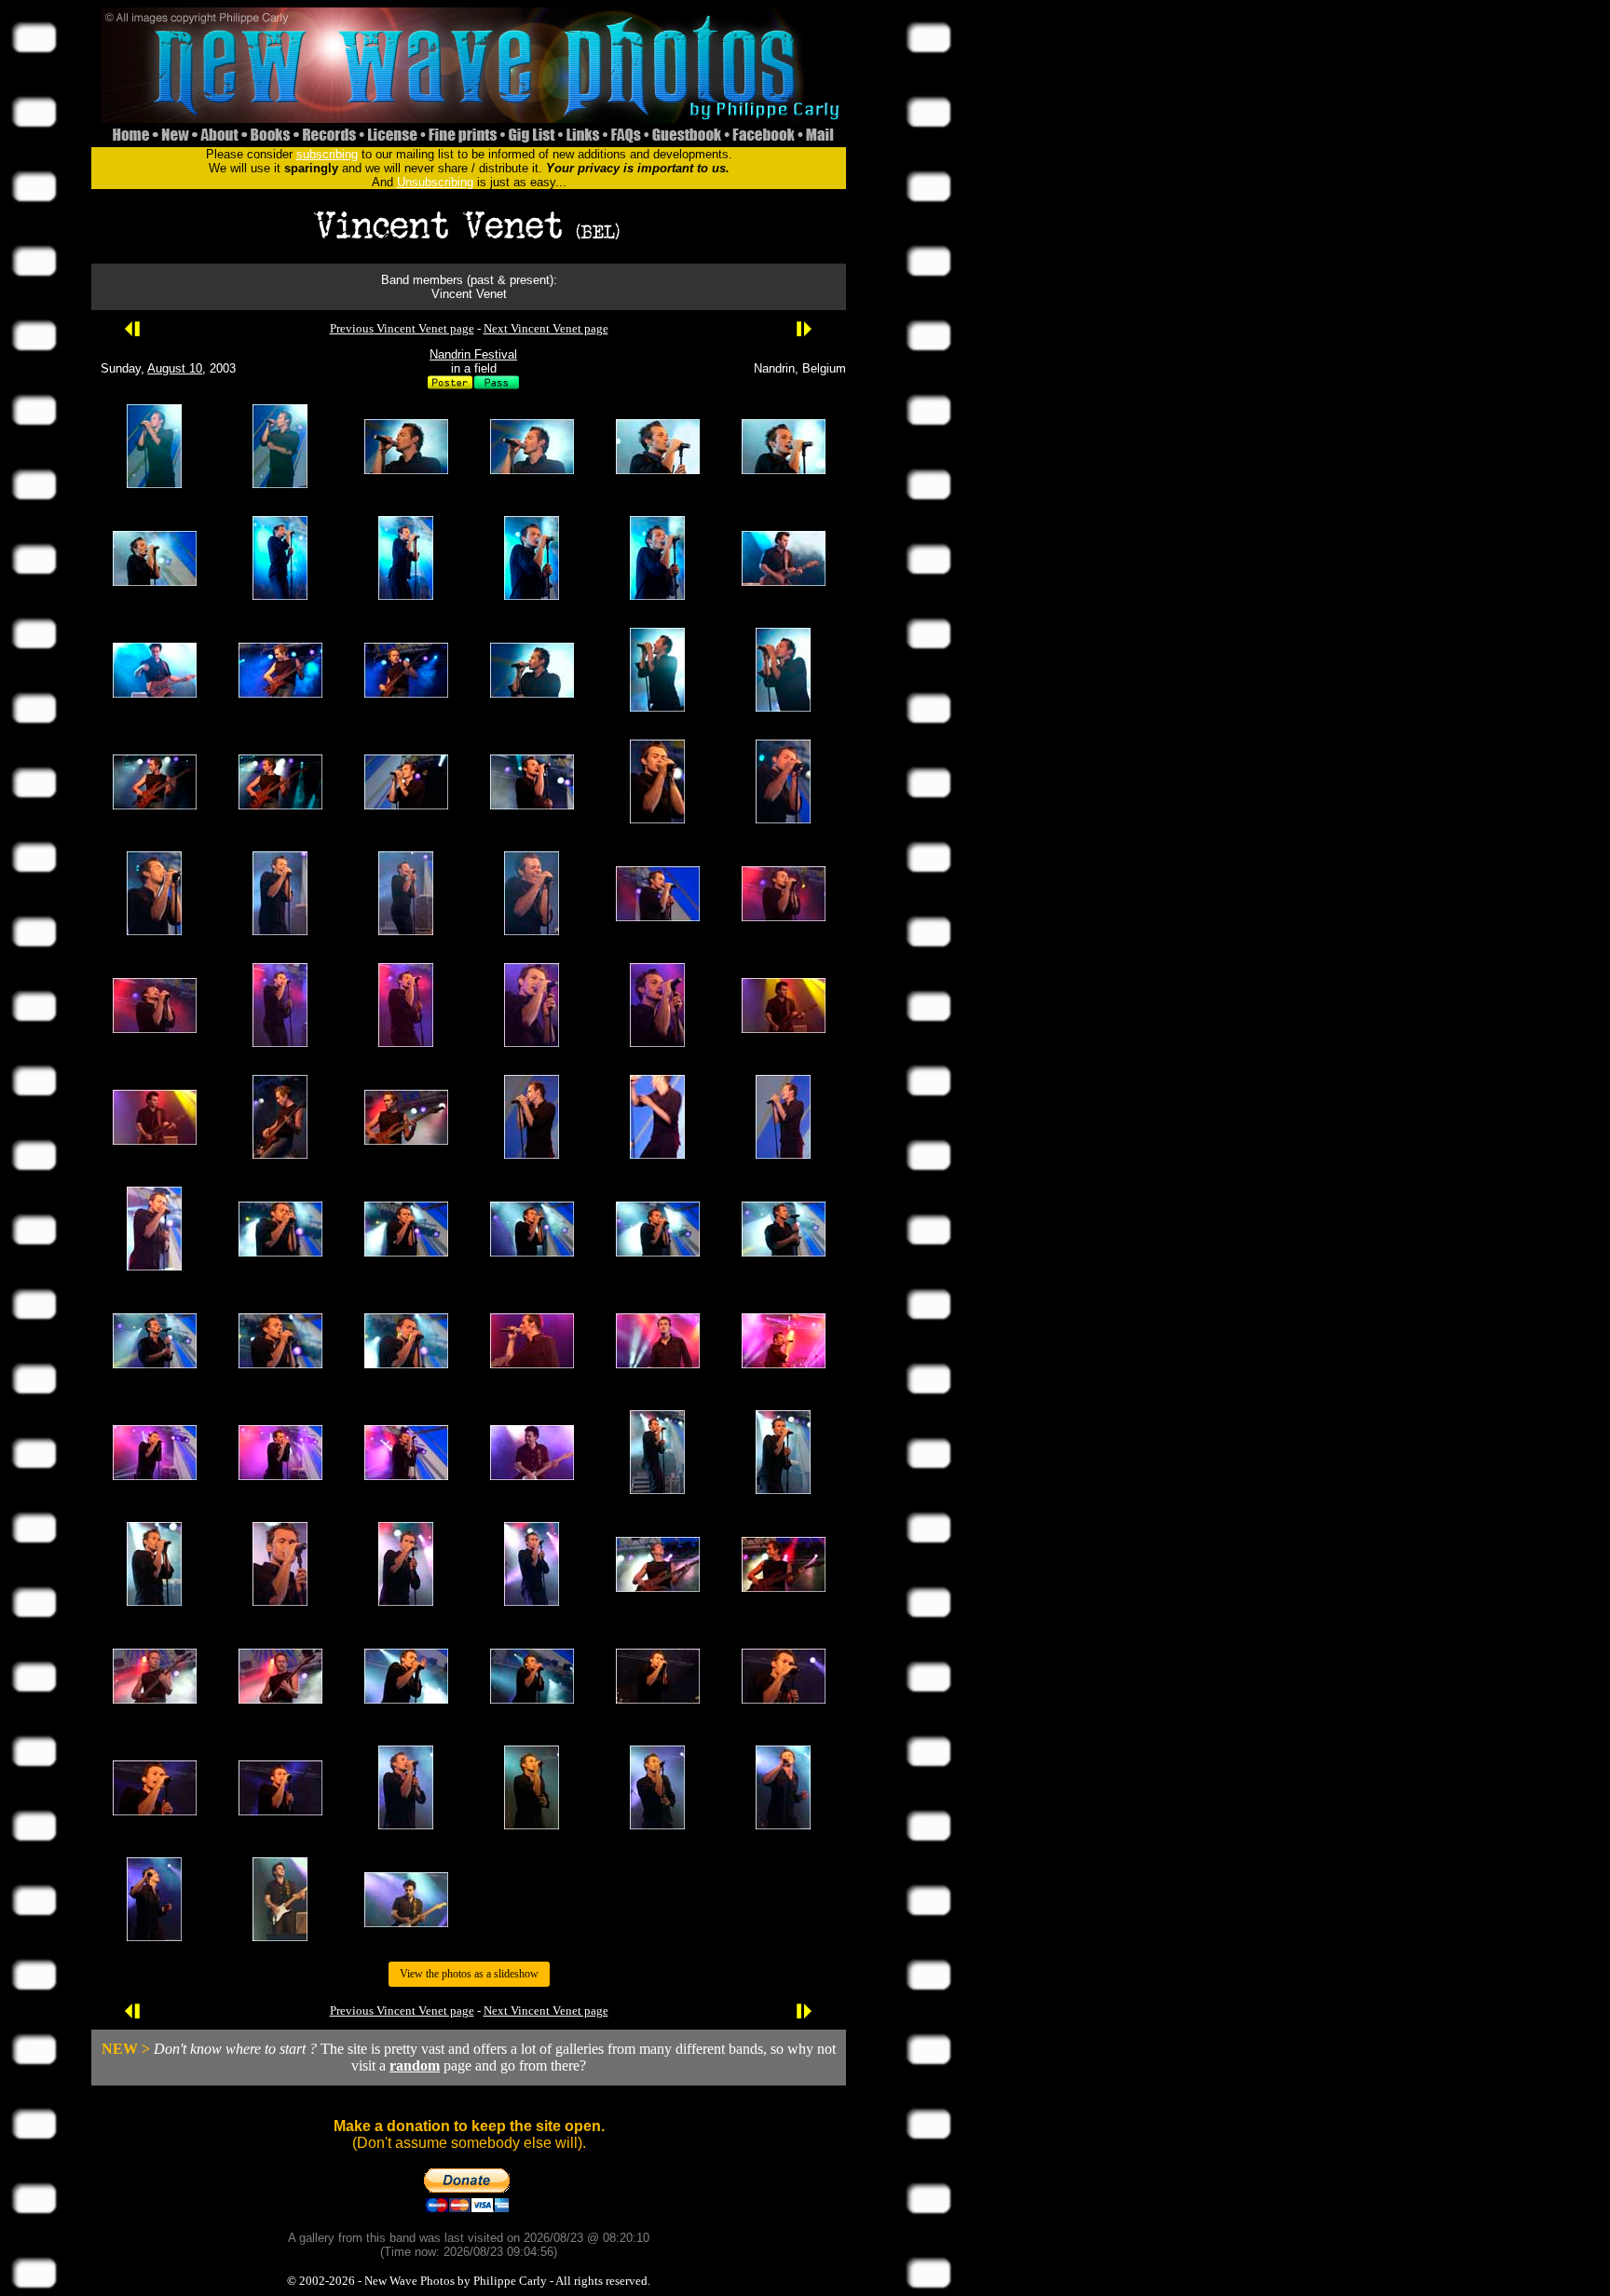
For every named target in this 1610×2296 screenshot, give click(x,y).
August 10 (175, 368)
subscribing (327, 154)
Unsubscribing (435, 182)
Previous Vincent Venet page (402, 328)
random (415, 2065)
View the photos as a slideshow (469, 1974)
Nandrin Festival (473, 354)
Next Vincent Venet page (546, 328)
